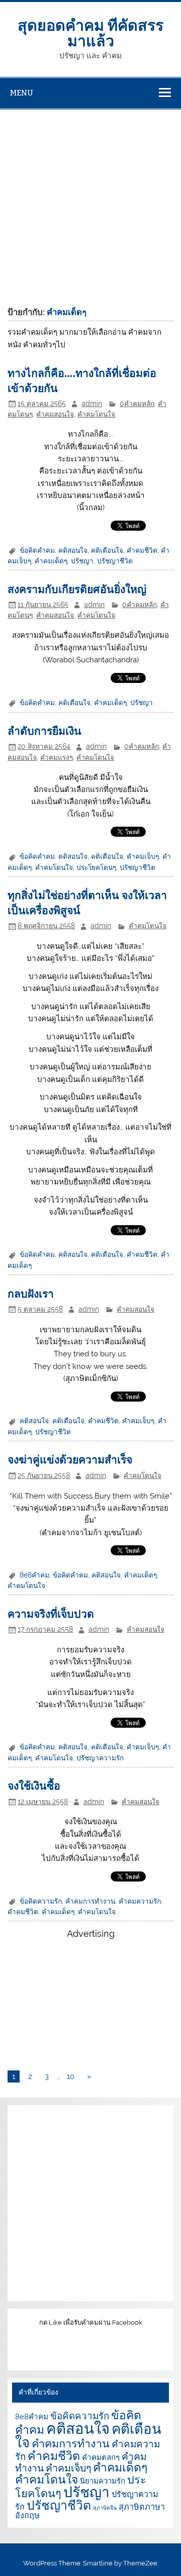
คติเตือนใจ (107, 550)
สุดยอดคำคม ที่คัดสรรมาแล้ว (90, 32)
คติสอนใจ (73, 550)
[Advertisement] (90, 205)
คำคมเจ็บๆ (143, 856)
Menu (22, 93)
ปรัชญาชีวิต (115, 561)
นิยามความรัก (103, 2481)
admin (92, 404)
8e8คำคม (34, 1575)
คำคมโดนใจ (54, 867)
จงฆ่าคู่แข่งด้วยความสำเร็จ (70, 1459)
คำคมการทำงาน (90, 1901)
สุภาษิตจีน (105, 2508)
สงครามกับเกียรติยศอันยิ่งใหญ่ (77, 589)
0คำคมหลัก (137, 404)
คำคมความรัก (140, 1901)
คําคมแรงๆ (57, 757)
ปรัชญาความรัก (100, 1758)
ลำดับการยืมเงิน (44, 730)
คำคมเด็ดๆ (51, 561)
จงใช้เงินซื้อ (34, 1785)
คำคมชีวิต (142, 550)
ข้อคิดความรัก (41, 1901)
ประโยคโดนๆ (96, 867)
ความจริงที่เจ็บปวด (51, 1613)
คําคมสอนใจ (55, 414)
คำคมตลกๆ (101, 2457)
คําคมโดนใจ (96, 414)
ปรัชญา (82, 561)
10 (71, 2076)
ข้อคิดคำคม (37, 550)
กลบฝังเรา (31, 1293)
